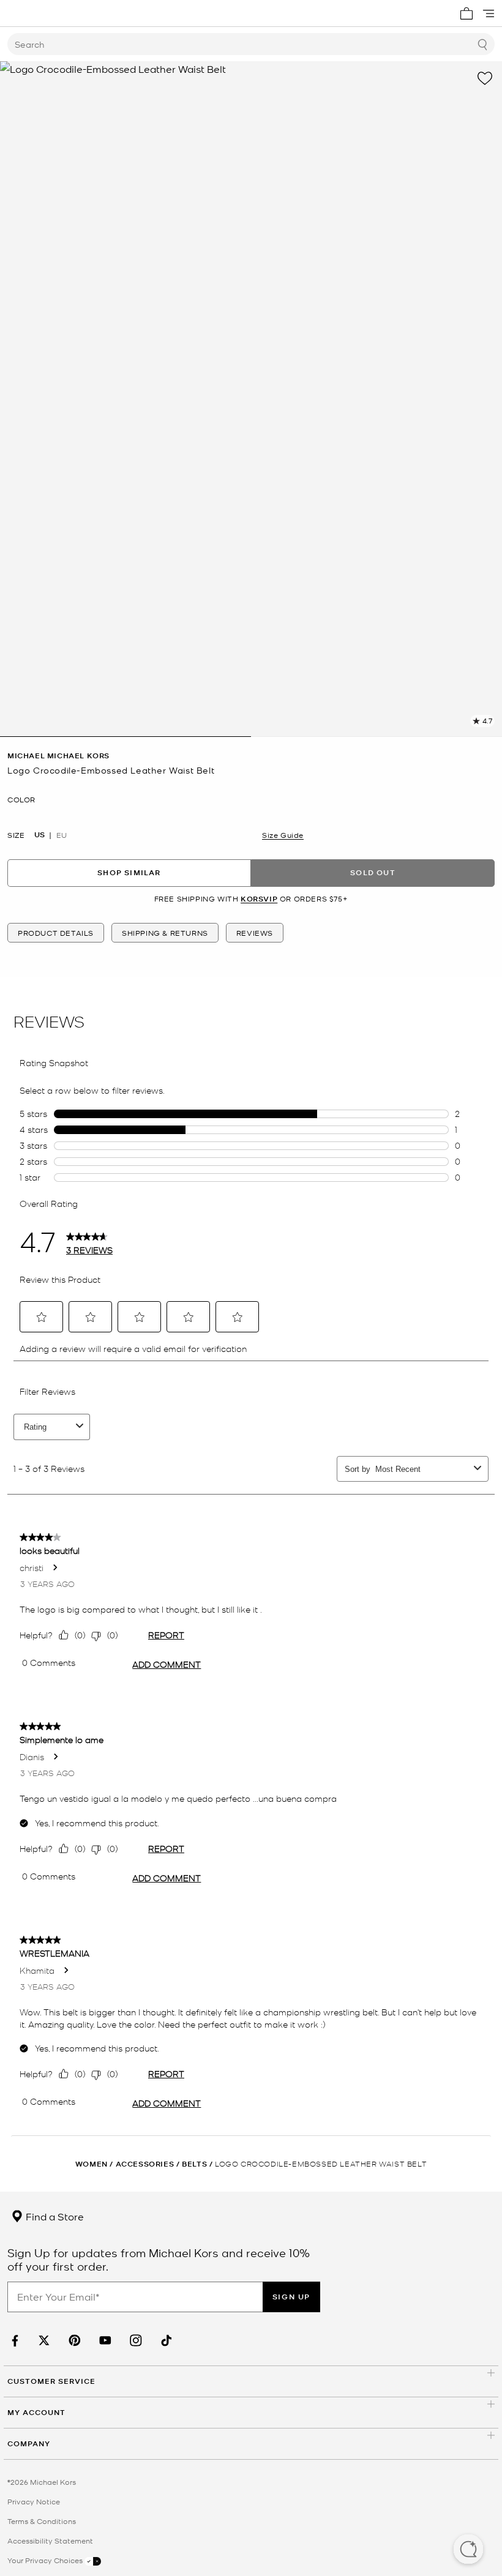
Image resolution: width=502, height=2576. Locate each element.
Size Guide (283, 835)
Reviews (255, 933)
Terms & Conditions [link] (42, 2521)
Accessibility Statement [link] (50, 2541)
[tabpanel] (251, 399)
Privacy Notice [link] (34, 2501)
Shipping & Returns (165, 933)
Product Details (56, 933)
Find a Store (54, 2216)
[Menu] (489, 13)
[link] (13, 2341)
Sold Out (373, 872)
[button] (468, 2550)
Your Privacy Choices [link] (46, 2560)
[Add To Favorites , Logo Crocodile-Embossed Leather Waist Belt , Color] (485, 78)
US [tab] (39, 835)
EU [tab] (62, 835)
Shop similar (129, 872)
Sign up (291, 2297)
